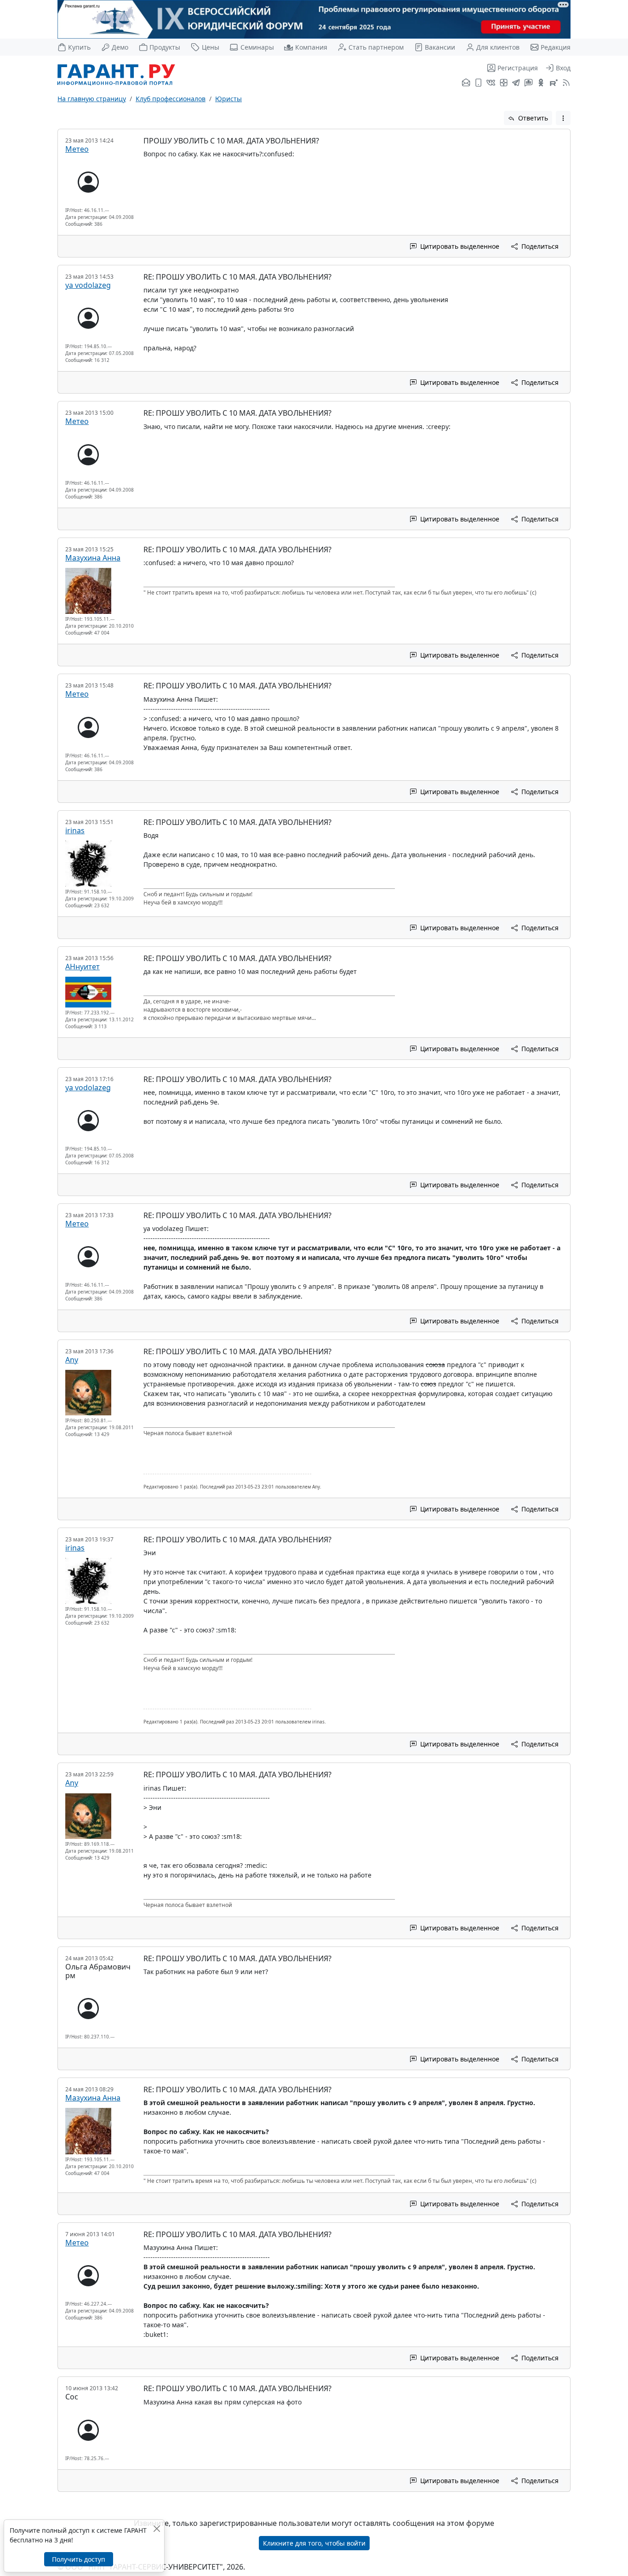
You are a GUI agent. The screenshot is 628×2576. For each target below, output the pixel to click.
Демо (120, 47)
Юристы (228, 99)
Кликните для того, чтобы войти (314, 2543)
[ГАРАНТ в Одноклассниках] (541, 83)
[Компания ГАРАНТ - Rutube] (554, 83)
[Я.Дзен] (504, 83)
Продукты (165, 47)
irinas (75, 830)
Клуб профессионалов (171, 99)
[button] (563, 118)
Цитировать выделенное (459, 246)
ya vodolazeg (88, 285)
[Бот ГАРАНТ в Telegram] (528, 83)
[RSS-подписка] (565, 83)
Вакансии (440, 47)
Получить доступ (79, 2559)
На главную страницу (92, 99)
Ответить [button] (532, 118)
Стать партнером (376, 47)
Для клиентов (498, 47)
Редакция (556, 47)
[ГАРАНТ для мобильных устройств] (478, 83)
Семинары (257, 47)
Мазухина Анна (93, 558)
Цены (210, 47)
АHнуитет (83, 967)
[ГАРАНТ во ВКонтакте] (491, 83)
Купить (79, 47)
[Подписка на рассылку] (466, 83)
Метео (77, 149)
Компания (311, 47)
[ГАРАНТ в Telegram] (516, 83)
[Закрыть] (157, 2528)
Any (72, 1360)
